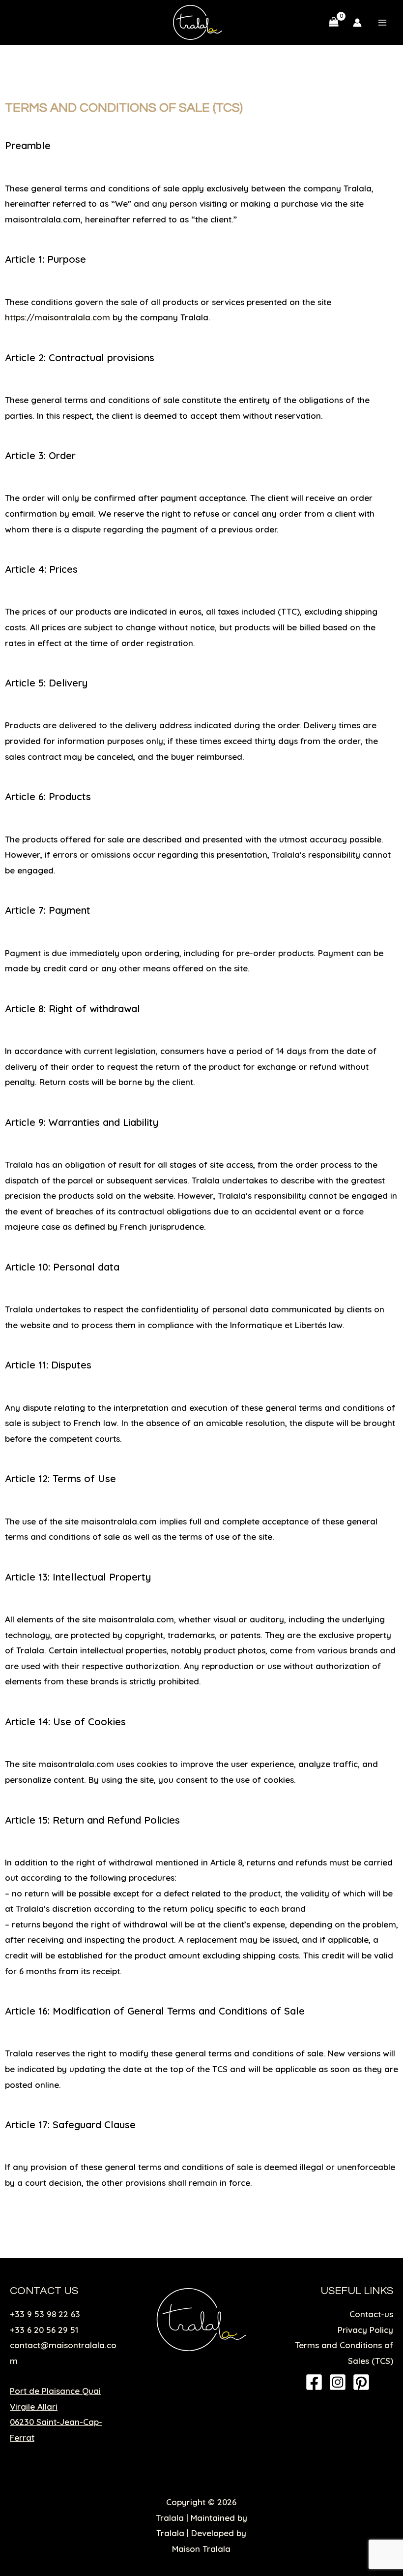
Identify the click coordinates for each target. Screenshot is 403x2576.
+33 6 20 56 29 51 (44, 2330)
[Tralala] (198, 22)
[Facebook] (314, 2382)
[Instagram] (338, 2382)
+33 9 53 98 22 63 (45, 2314)
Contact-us (371, 2314)
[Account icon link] (357, 23)
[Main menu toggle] (382, 23)
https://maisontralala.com (58, 317)
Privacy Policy (365, 2330)
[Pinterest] (361, 2382)
